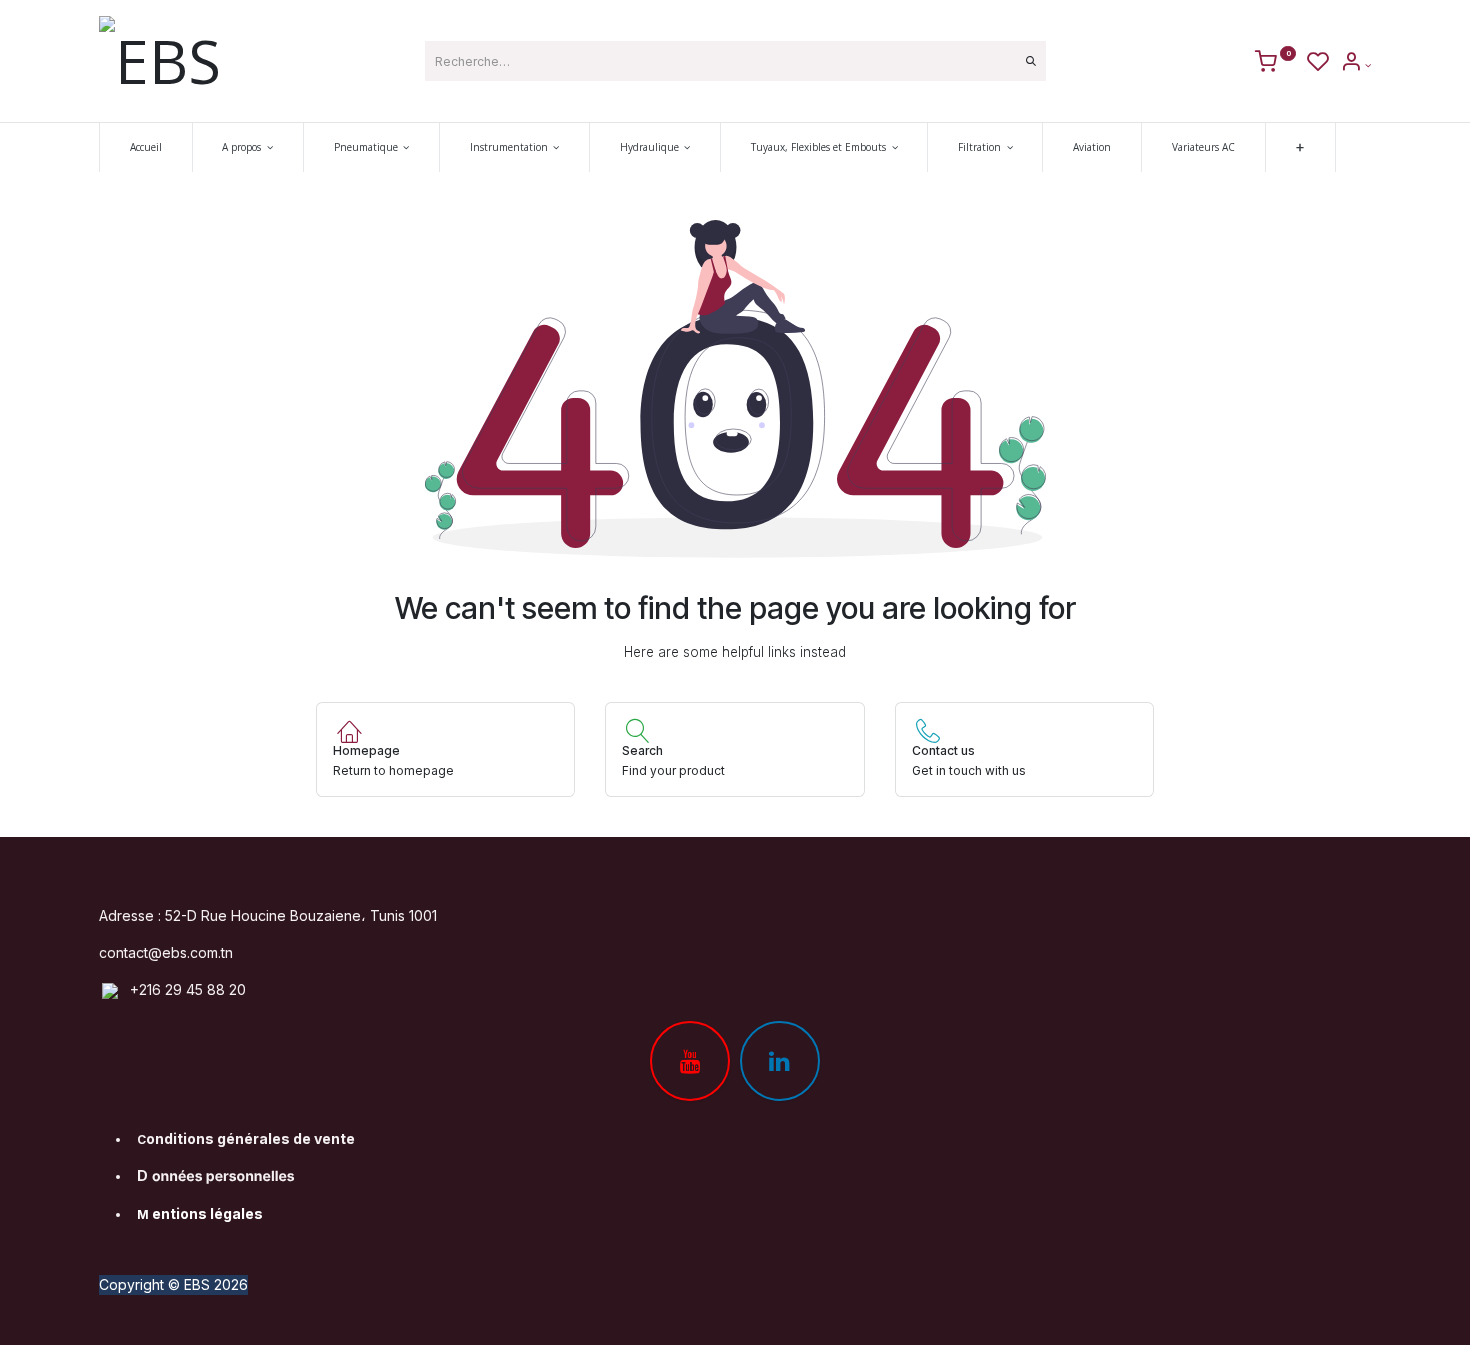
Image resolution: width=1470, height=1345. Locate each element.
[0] (1275, 65)
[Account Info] (1355, 65)
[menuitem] (146, 147)
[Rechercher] (1031, 61)
